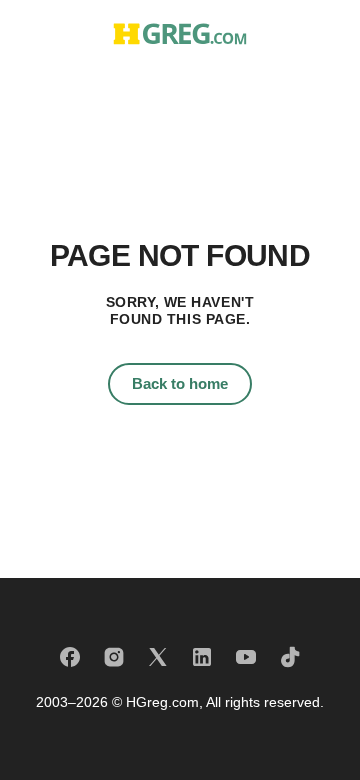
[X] (158, 657)
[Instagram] (114, 657)
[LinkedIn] (202, 657)
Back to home (180, 383)
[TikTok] (290, 657)
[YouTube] (246, 657)
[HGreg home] (180, 33)
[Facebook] (70, 657)
